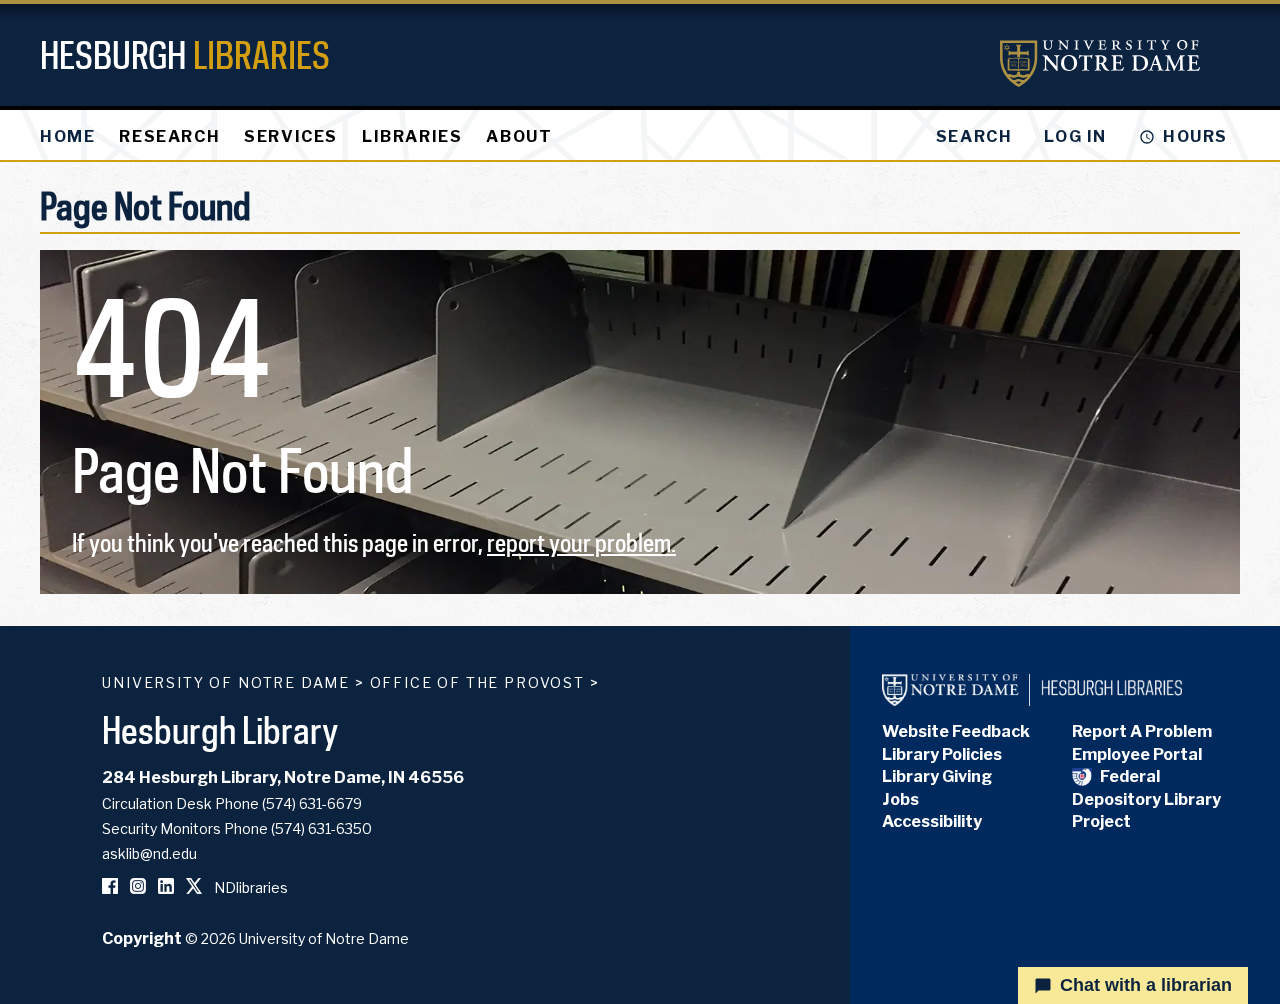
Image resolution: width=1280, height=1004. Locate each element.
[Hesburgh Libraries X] (194, 887)
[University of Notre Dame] (1100, 63)
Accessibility (932, 821)
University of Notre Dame (226, 682)
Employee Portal (1137, 754)
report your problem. (581, 542)
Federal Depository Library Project (1146, 799)
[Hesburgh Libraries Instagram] (138, 887)
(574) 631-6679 (312, 803)
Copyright (142, 938)
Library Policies (942, 754)
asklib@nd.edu (149, 853)
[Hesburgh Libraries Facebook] (110, 887)
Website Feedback (956, 731)
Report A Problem (1142, 731)
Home (67, 136)
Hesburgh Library (220, 729)
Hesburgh (185, 54)
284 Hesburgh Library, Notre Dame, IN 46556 (283, 777)
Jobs (900, 799)
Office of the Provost (477, 682)
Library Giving (937, 776)
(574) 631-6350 (321, 828)
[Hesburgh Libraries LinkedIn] (166, 887)
